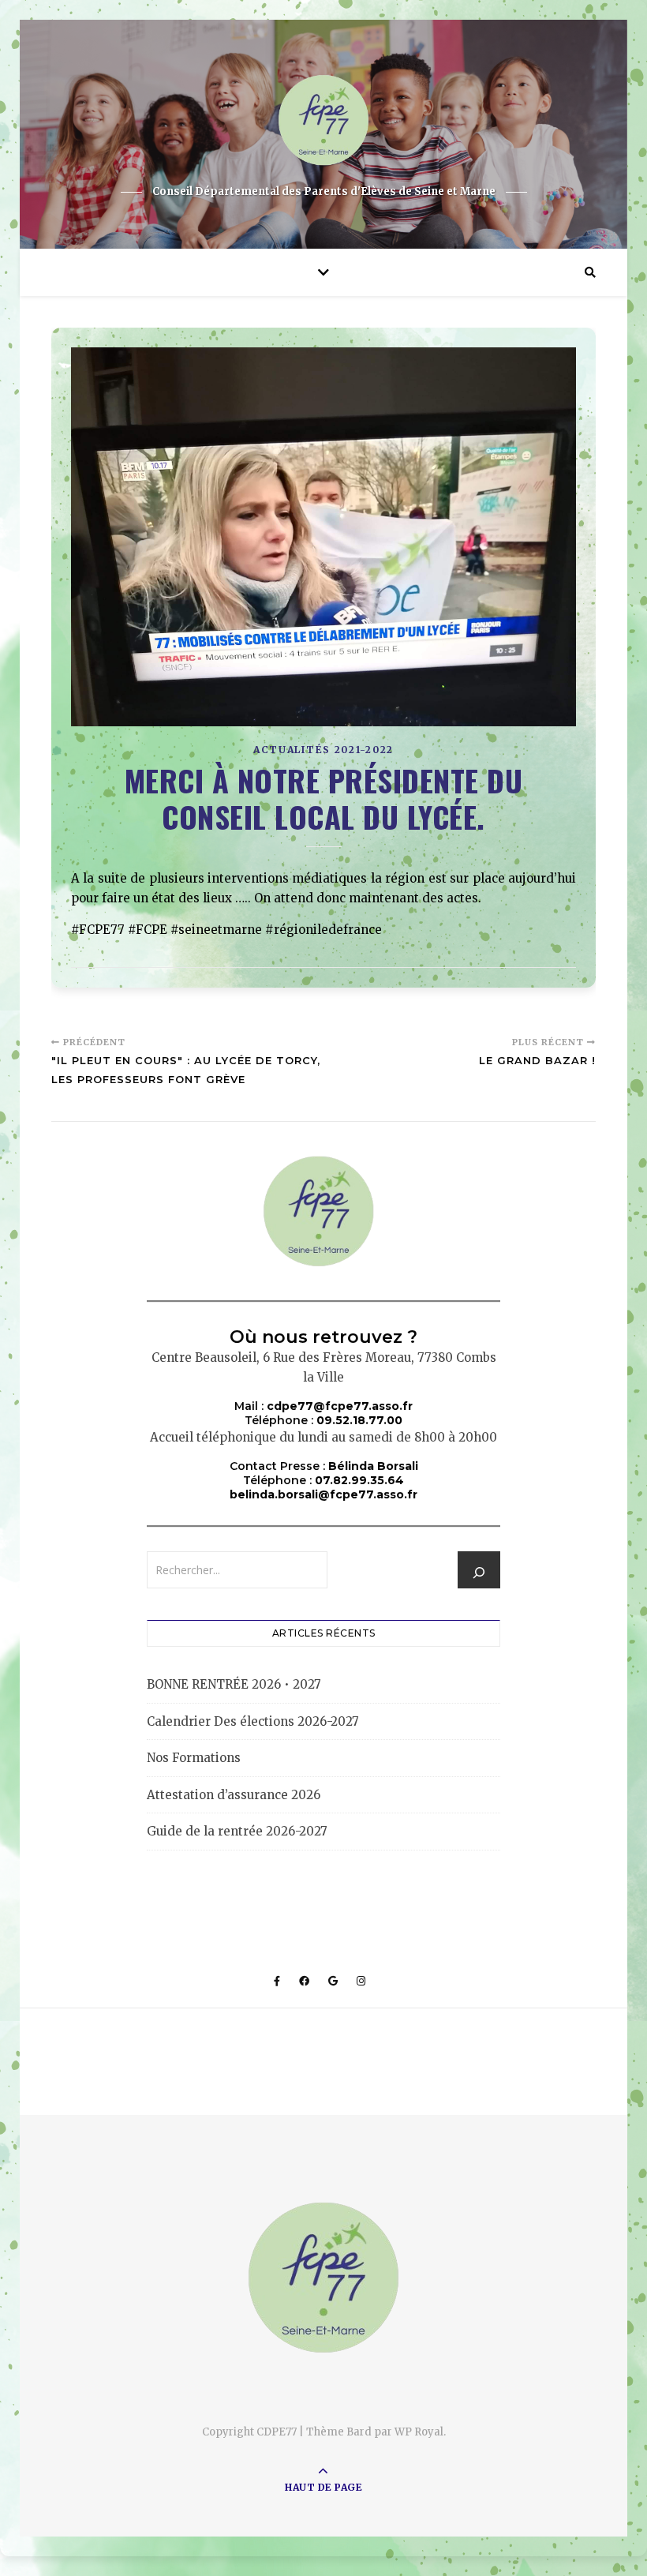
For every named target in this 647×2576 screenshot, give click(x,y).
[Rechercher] (479, 1573)
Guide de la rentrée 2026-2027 (237, 1831)
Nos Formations (194, 1758)
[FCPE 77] (323, 120)
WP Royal (419, 2432)
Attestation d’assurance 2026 (234, 1795)
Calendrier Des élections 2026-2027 (253, 1721)
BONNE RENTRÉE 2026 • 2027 (234, 1684)
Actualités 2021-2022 (323, 750)
